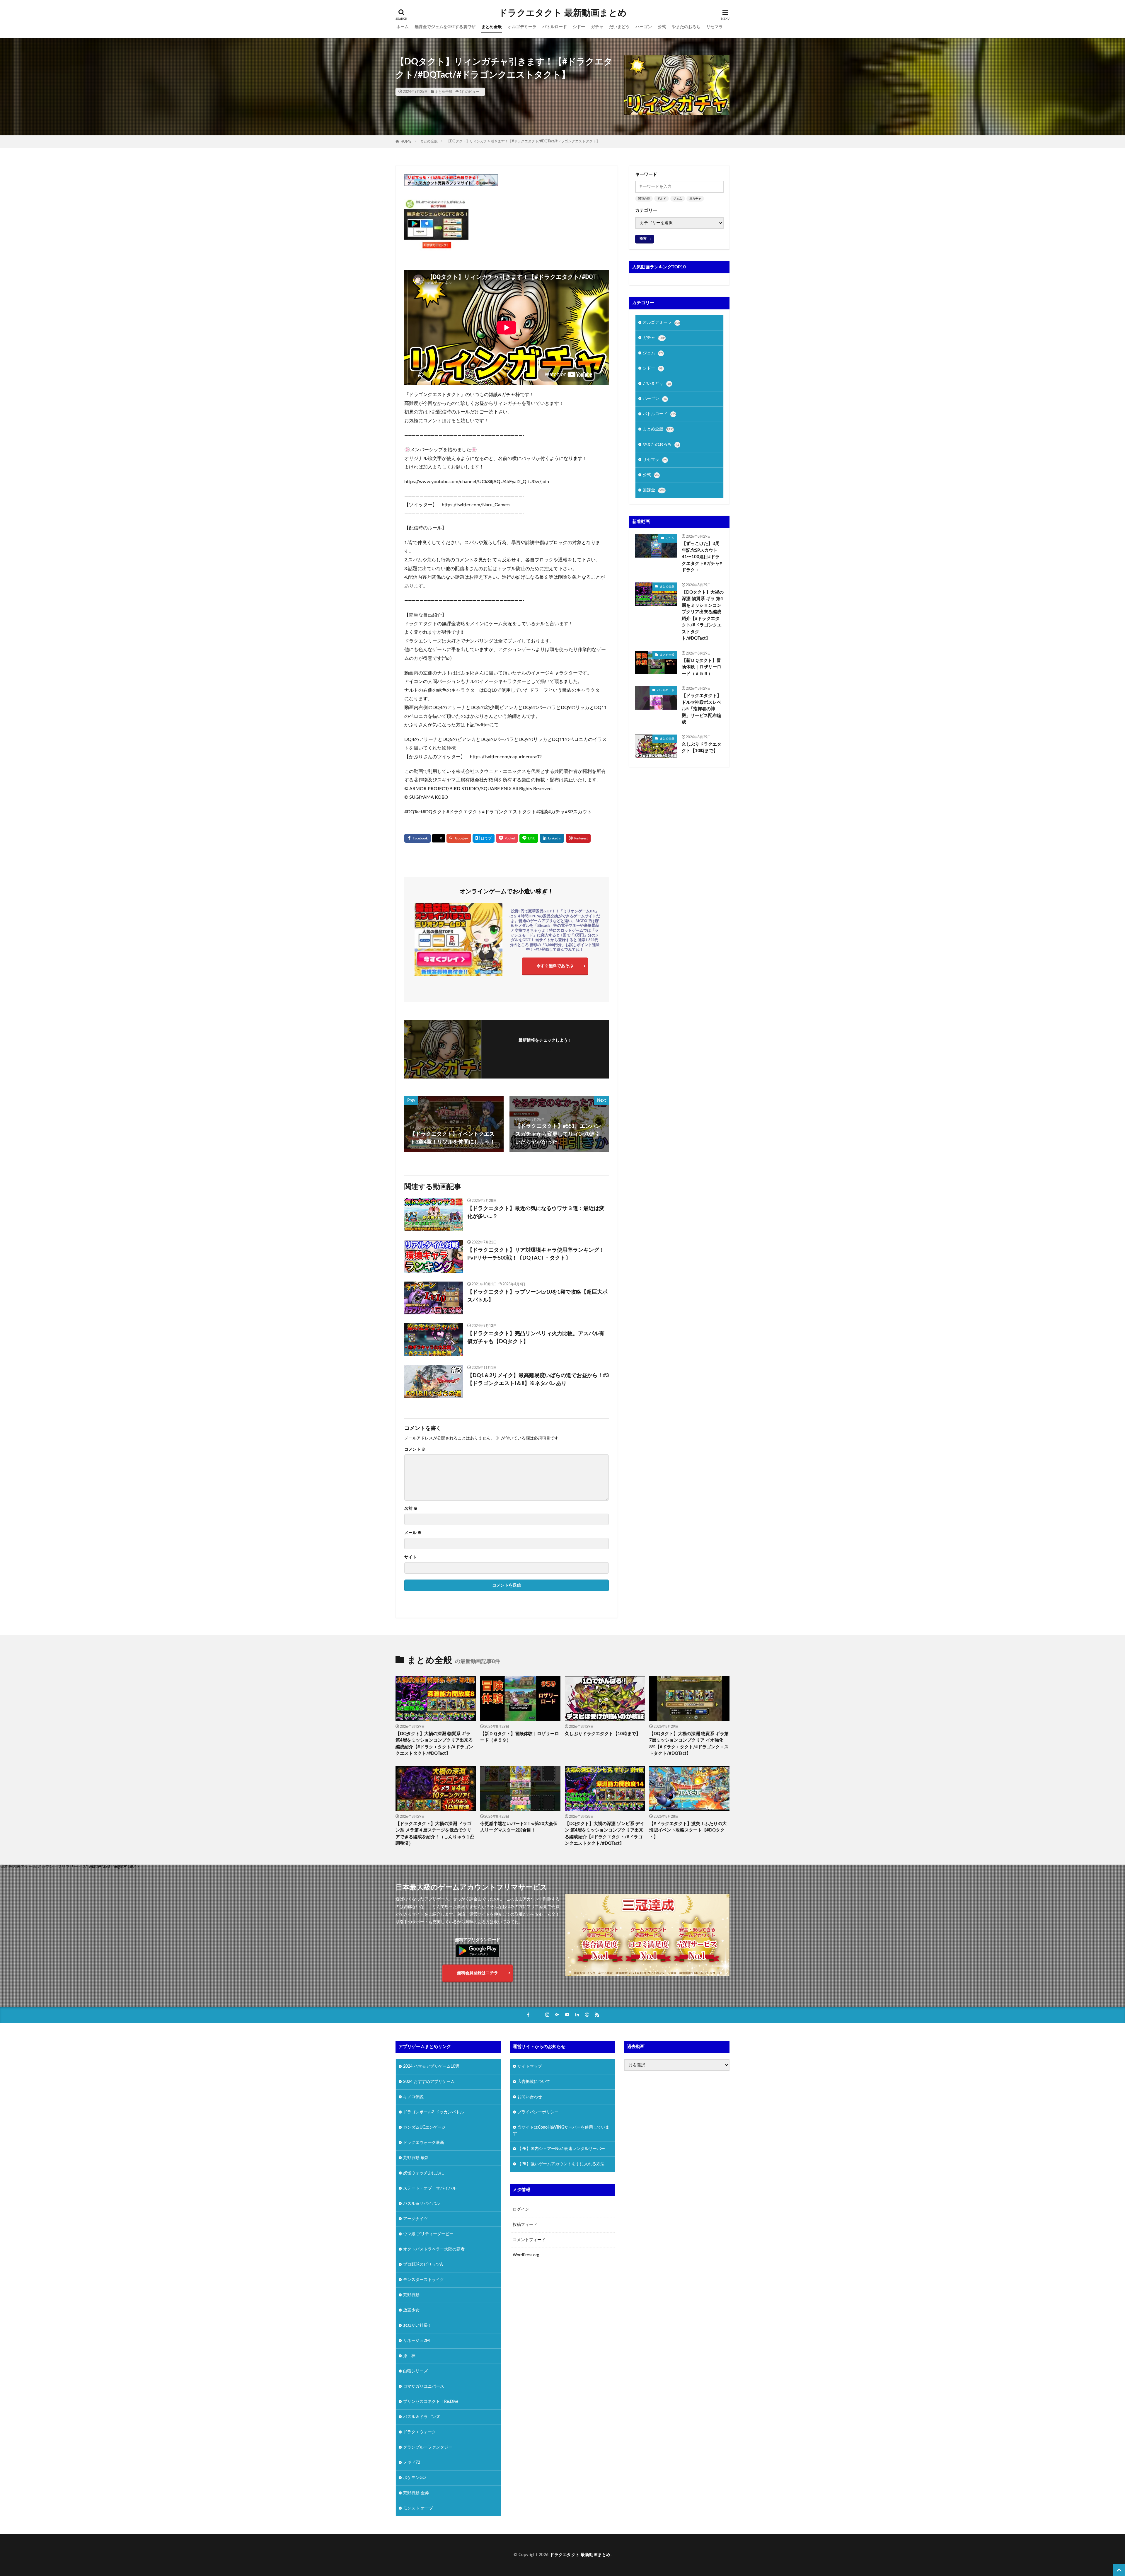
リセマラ (715, 27)
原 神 (409, 2356)
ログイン (521, 2209)
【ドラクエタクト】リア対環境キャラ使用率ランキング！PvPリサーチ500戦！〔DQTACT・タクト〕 (536, 1254)
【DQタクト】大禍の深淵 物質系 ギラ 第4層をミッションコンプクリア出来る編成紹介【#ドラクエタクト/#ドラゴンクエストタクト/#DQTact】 (703, 615)
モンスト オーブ (418, 2508)
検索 (643, 238)
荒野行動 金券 (416, 2493)
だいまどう (619, 27)
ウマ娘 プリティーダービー (428, 2234)
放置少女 (411, 2310)
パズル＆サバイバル (422, 2203)
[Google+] (459, 838)
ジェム (678, 199)
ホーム (403, 27)
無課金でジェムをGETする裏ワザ (445, 27)
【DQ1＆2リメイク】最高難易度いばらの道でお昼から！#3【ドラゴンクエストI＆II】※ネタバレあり (538, 1380)
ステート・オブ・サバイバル (430, 2188)
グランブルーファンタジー (428, 2447)
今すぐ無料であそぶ (555, 966)
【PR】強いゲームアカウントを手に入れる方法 (561, 2164)
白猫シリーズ (415, 2371)
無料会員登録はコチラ (478, 1973)
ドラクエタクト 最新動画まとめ (563, 13)
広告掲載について (534, 2081)
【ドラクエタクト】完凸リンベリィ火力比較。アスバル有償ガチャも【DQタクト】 (536, 1338)
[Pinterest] (578, 838)
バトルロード (555, 27)
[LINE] (529, 838)
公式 (662, 27)
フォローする (545, 1049)
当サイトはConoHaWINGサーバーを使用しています (561, 2130)
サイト (410, 1557)
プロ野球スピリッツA (423, 2264)
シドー (579, 27)
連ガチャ (695, 199)
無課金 (654, 490)
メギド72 (412, 2462)
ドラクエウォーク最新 (424, 2142)
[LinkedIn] (552, 838)
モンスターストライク (424, 2279)
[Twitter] (439, 838)
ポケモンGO (414, 2478)
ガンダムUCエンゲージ (424, 2127)
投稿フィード (525, 2225)
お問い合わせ (530, 2097)
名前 (411, 1509)
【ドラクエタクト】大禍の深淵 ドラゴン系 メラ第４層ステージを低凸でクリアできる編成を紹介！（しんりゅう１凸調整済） (435, 1834)
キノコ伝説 (413, 2097)
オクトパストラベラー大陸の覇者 (434, 2249)
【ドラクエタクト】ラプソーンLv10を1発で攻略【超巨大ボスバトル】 (537, 1296)
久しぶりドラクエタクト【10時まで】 (702, 748)
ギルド (662, 199)
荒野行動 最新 (416, 2158)
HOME (406, 142)
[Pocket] (507, 838)
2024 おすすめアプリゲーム (429, 2081)
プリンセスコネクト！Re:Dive (431, 2401)
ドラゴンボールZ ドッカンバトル (434, 2112)
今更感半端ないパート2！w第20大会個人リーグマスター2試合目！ (519, 1827)
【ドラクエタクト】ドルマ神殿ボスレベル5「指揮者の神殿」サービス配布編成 (702, 709)
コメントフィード (529, 2240)
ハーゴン (644, 27)
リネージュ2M (416, 2340)
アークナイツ (415, 2219)
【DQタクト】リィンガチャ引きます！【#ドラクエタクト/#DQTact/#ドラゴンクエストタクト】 (523, 141)
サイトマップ (530, 2066)
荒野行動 (411, 2295)
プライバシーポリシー (538, 2112)
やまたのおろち (686, 27)
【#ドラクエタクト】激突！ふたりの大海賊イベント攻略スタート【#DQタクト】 (688, 1830)
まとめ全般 (492, 27)
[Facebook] (417, 838)
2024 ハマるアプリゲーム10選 (431, 2066)
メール (413, 1533)
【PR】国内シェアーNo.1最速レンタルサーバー (561, 2149)
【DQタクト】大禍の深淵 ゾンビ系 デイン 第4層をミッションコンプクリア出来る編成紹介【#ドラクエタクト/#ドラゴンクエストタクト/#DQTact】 (605, 1834)
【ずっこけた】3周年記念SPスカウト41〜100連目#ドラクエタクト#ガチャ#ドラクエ (702, 557)
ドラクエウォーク (420, 2432)
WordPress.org (526, 2255)
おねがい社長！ (417, 2325)
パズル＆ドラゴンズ (422, 2417)
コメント (415, 1449)
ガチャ (597, 27)
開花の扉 (644, 199)
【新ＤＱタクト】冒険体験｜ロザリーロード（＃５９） (702, 667)
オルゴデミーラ (522, 27)
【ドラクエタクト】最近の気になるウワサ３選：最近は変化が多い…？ (536, 1213)
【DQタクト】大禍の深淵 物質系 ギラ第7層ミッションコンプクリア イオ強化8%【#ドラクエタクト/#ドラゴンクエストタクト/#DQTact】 (689, 1744)
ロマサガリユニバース (424, 2386)
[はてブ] (484, 838)
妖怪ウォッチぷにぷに (424, 2173)
